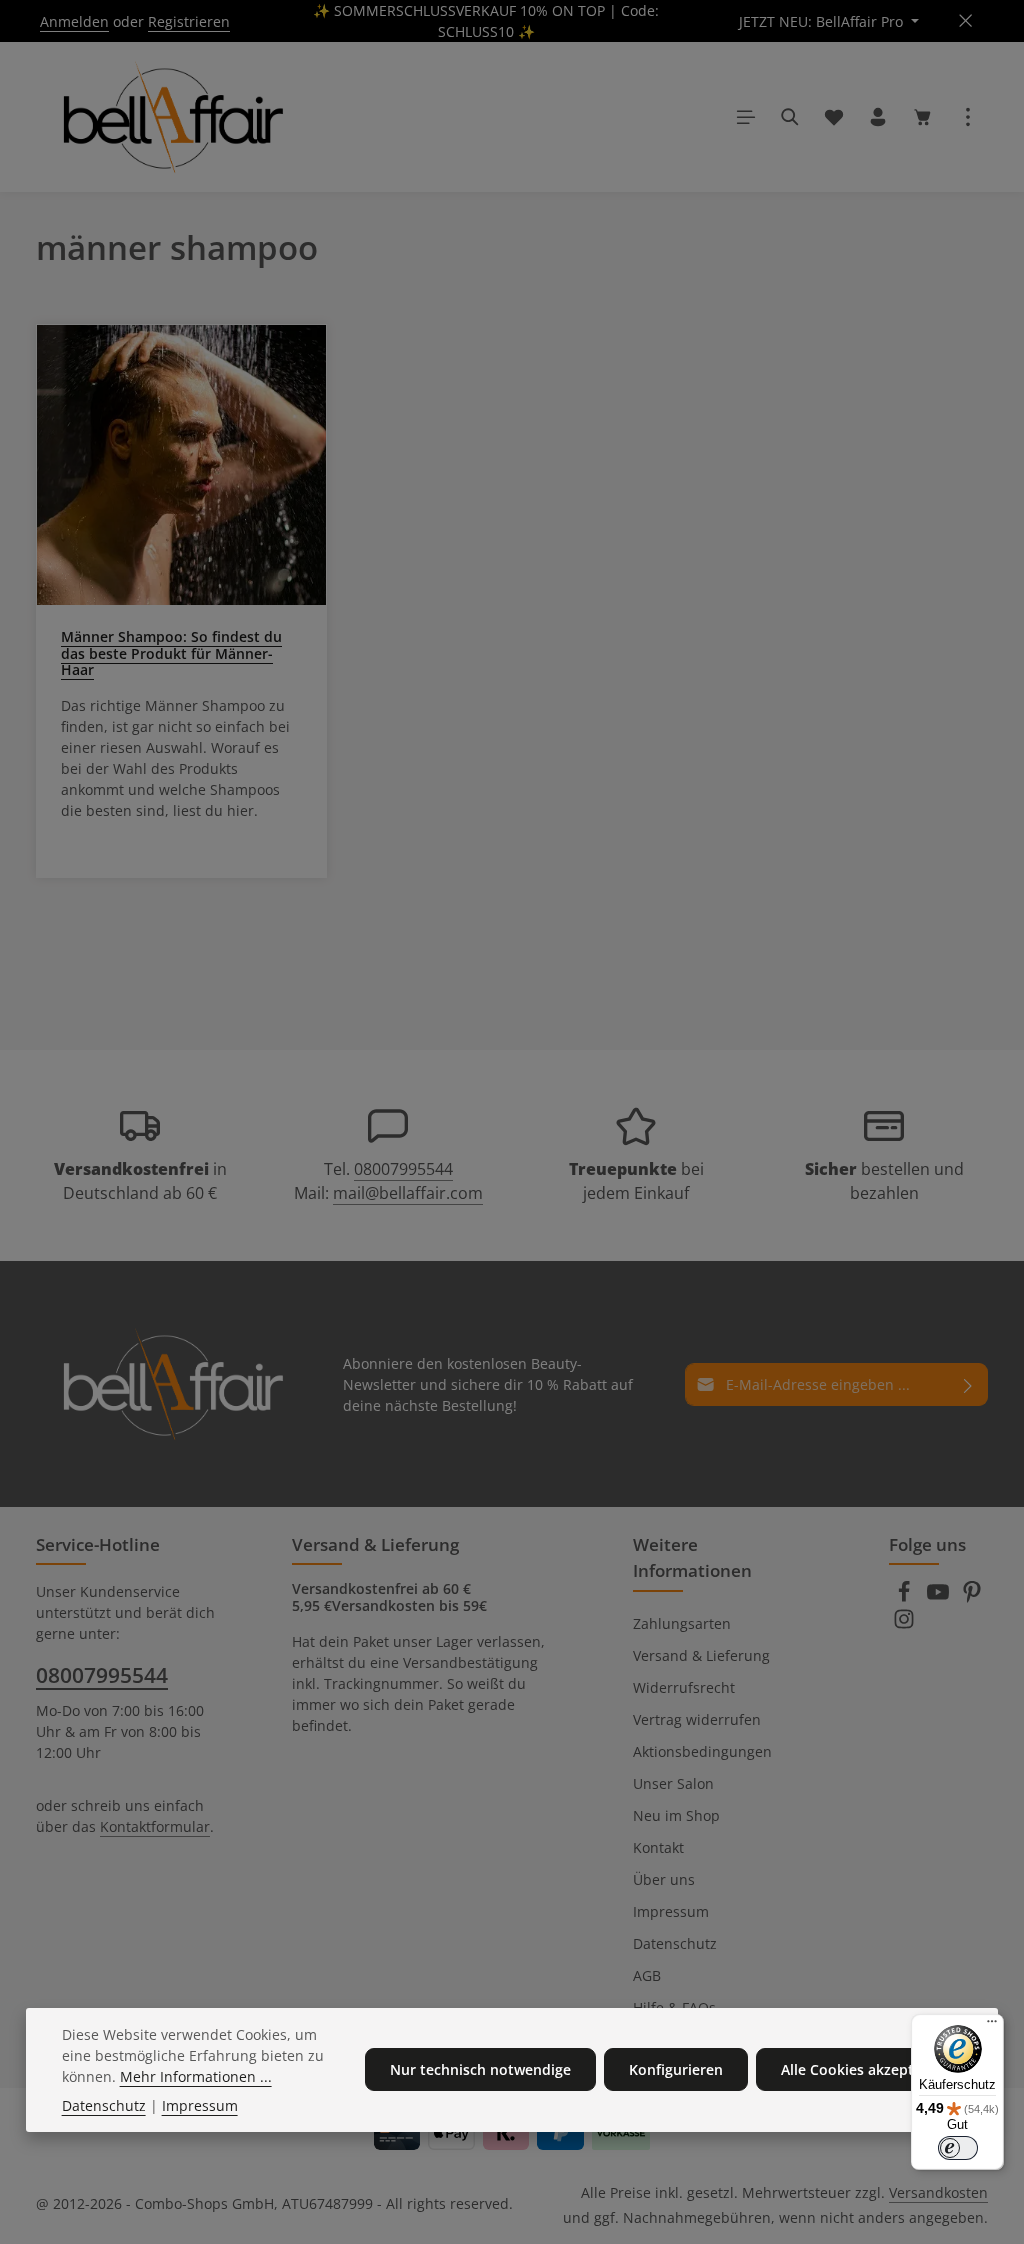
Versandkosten (938, 2192)
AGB (647, 1975)
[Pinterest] (972, 1597)
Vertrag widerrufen (697, 1719)
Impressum (671, 1911)
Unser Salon (673, 1783)
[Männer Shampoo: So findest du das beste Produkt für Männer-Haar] (181, 465)
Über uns (664, 1879)
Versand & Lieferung (701, 1655)
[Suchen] (790, 117)
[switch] (958, 2148)
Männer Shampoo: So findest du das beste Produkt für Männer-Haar (171, 653)
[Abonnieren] (968, 1384)
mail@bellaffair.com (408, 1193)
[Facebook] (906, 1597)
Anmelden (74, 21)
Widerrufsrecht (684, 1687)
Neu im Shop (676, 1815)
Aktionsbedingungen (702, 1751)
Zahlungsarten (682, 1623)
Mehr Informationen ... (196, 2076)
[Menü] (746, 117)
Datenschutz (675, 1943)
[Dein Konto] (878, 117)
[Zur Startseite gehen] (169, 117)
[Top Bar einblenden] (968, 117)
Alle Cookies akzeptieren (865, 2069)
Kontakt (658, 1847)
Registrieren (189, 21)
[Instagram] (904, 1624)
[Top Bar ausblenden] (965, 21)
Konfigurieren (676, 2069)
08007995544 (403, 1169)
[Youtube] (940, 1597)
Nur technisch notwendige (480, 2069)
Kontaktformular (155, 1826)
